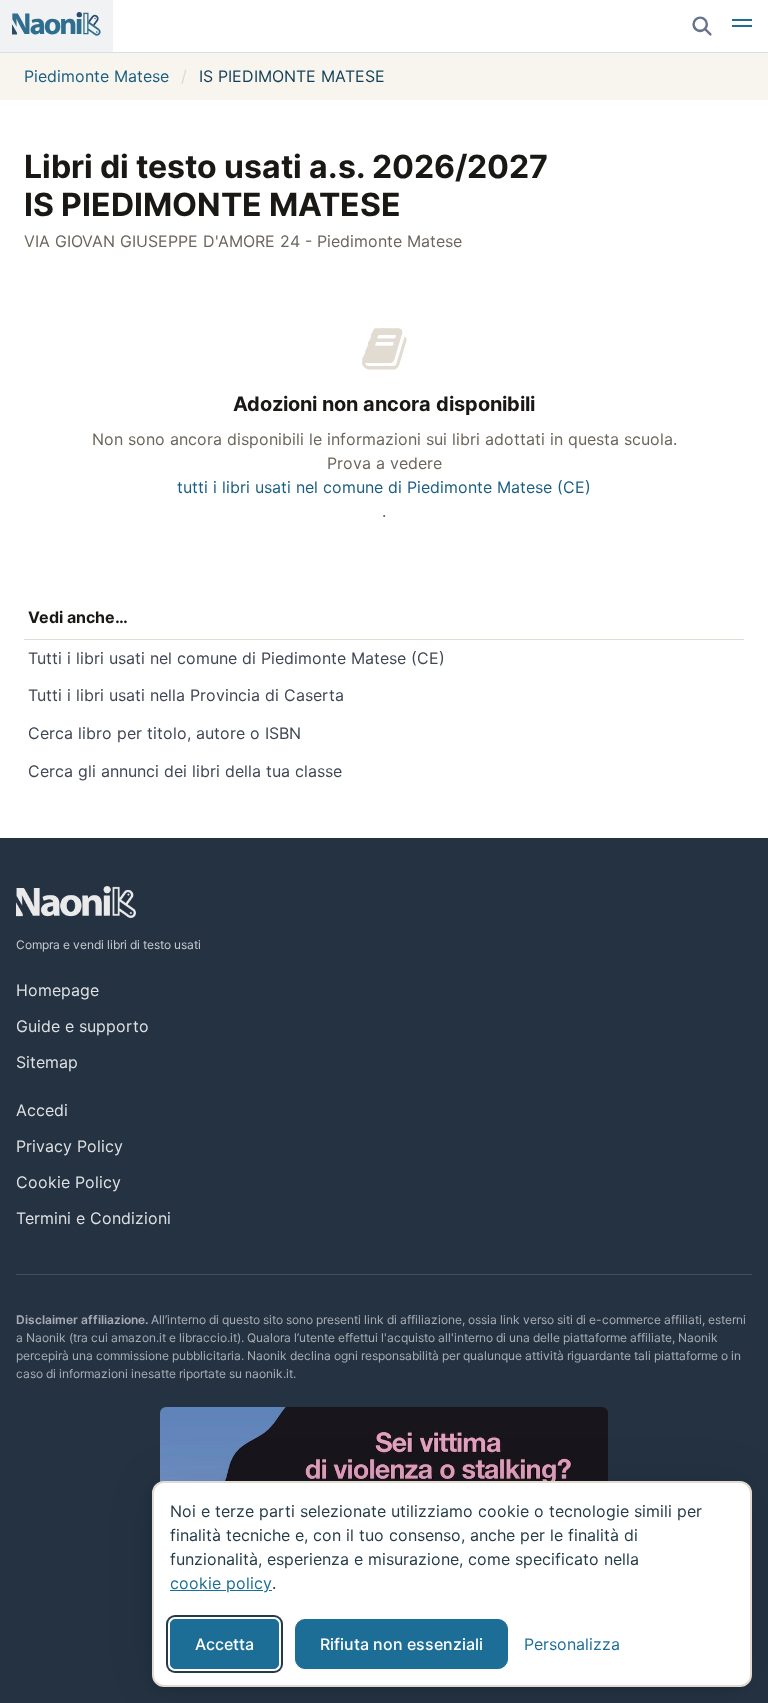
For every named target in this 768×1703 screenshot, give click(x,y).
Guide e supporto (82, 1026)
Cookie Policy (68, 1182)
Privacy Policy (69, 1146)
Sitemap (47, 1062)
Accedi (42, 1110)
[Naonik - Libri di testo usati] (56, 26)
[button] (742, 26)
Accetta (224, 1644)
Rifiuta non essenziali (401, 1644)
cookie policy (221, 1583)
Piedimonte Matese (96, 76)
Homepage (57, 990)
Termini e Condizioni (93, 1218)
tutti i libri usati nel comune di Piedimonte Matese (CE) (384, 487)
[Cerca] (702, 26)
